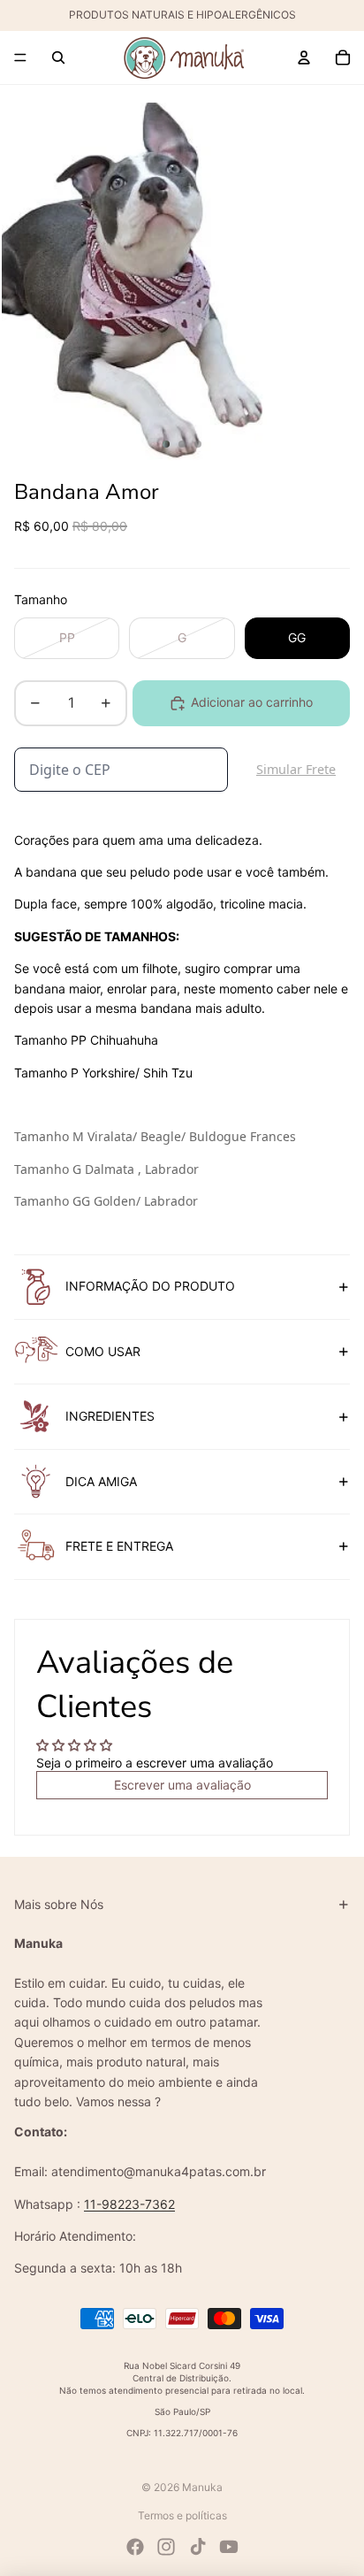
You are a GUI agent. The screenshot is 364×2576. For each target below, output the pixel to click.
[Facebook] (135, 2547)
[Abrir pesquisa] (58, 57)
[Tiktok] (198, 2547)
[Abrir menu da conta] (304, 57)
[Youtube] (229, 2547)
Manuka (202, 2487)
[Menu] (20, 57)
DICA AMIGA (101, 1481)
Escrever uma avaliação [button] (182, 1785)
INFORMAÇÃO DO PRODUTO (150, 1286)
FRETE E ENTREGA (119, 1546)
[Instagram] (166, 2547)
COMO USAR (103, 1351)
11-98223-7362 (129, 2204)
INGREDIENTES (110, 1416)
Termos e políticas (182, 2515)
